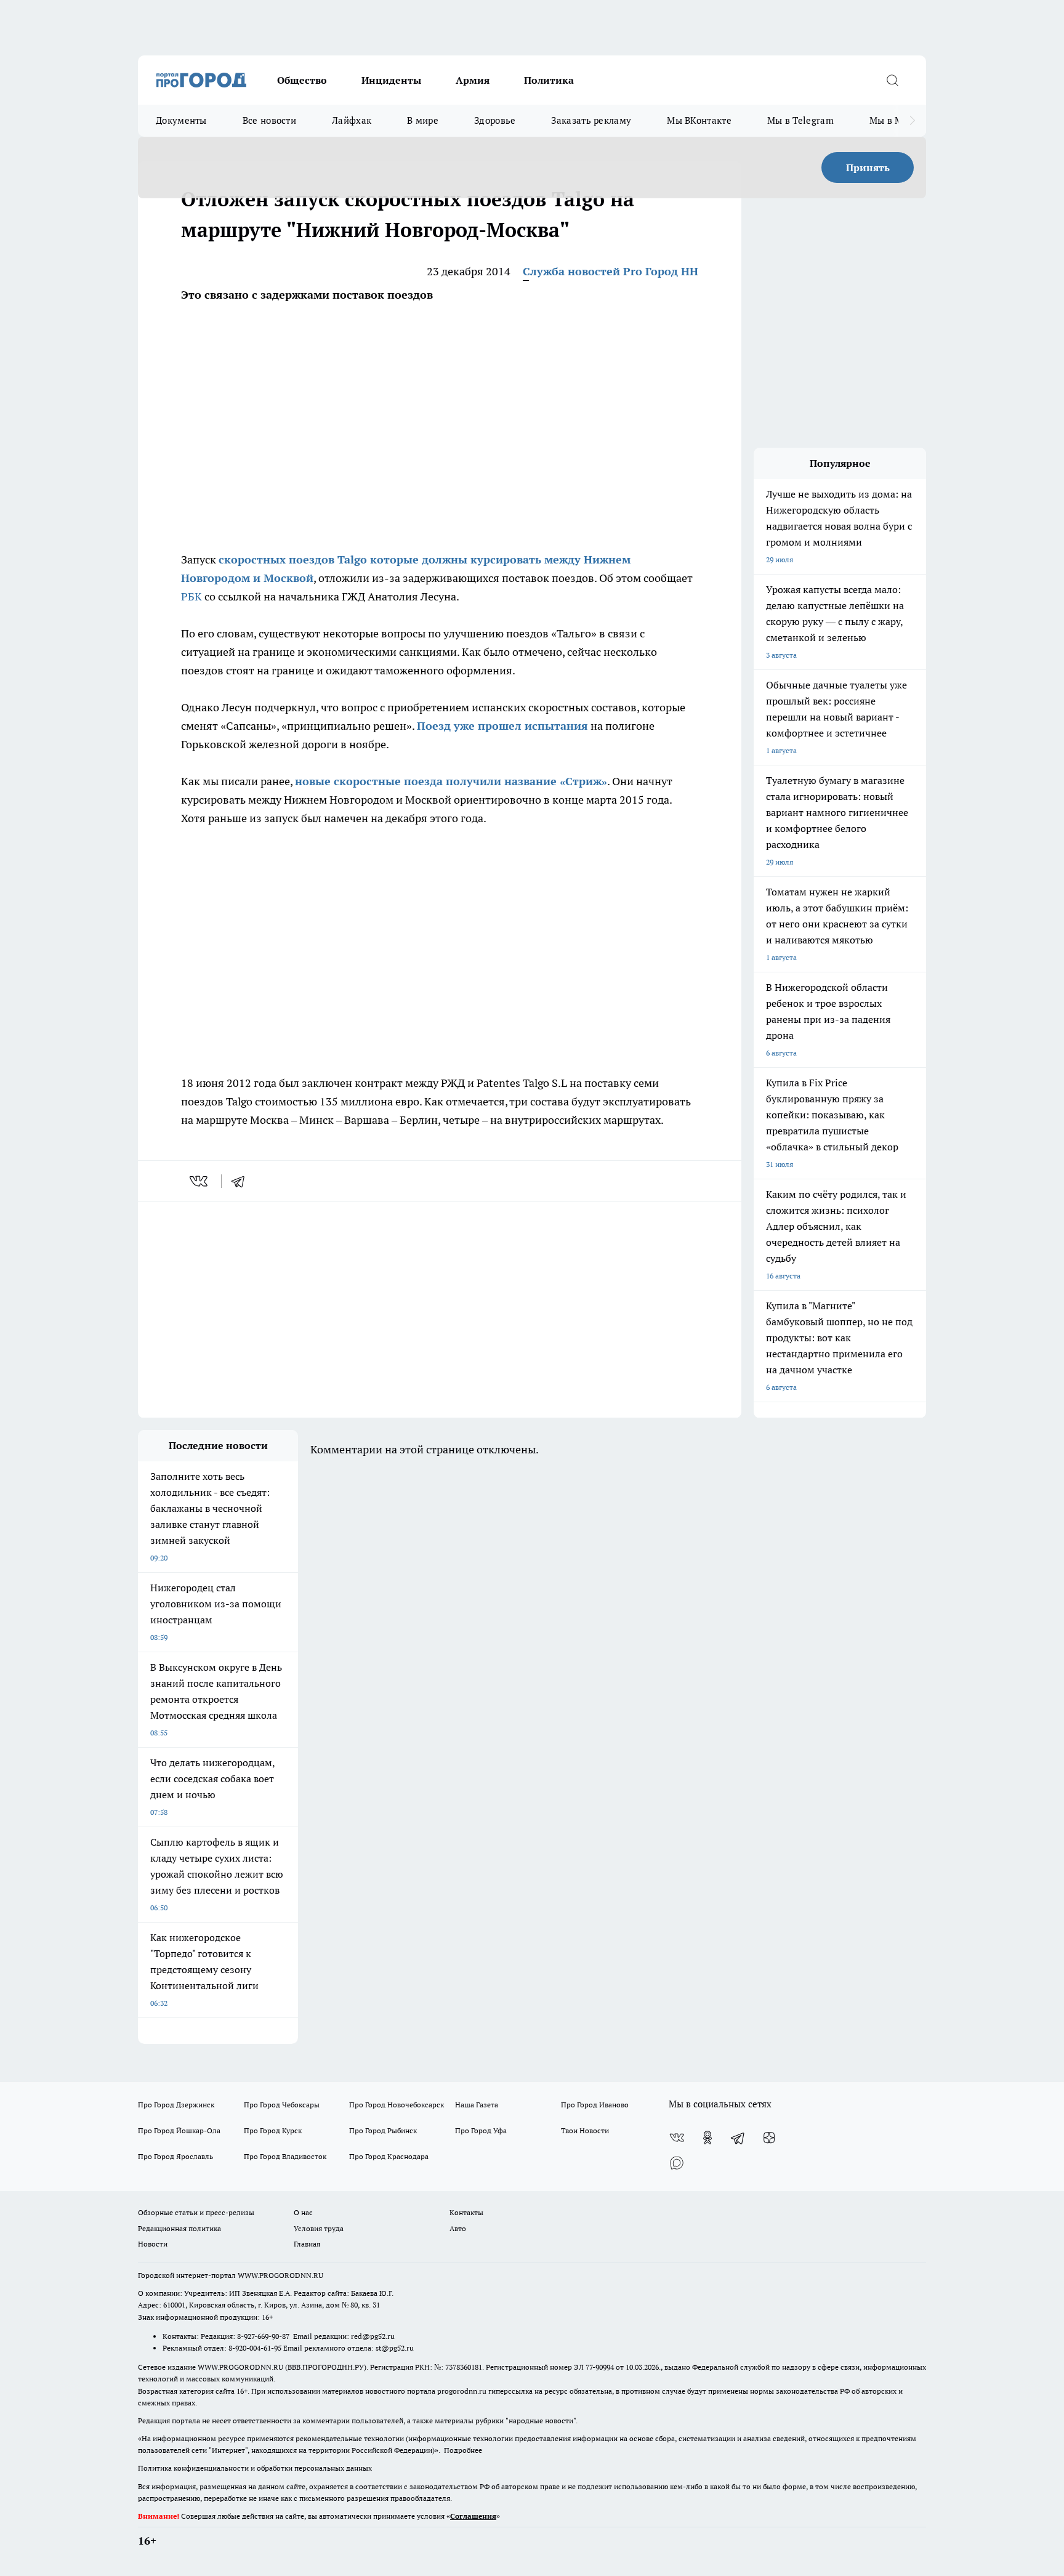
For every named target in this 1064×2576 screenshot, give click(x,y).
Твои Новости (585, 2130)
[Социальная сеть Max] (677, 2162)
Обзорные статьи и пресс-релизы (196, 2212)
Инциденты (391, 80)
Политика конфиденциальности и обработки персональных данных (255, 2468)
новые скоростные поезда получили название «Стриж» (451, 781)
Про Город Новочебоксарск (397, 2105)
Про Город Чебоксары (282, 2105)
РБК (191, 596)
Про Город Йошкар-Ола (179, 2130)
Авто (458, 2228)
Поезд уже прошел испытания (502, 726)
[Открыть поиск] (892, 80)
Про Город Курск (273, 2130)
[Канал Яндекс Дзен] (769, 2138)
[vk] (200, 1181)
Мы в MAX (893, 120)
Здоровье (495, 120)
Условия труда (319, 2228)
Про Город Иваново (595, 2105)
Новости (153, 2244)
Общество (302, 80)
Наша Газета (477, 2105)
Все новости (269, 120)
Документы (181, 120)
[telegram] (242, 1181)
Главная (307, 2244)
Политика (549, 80)
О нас (303, 2212)
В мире (423, 120)
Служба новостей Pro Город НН (611, 271)
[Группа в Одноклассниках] (707, 2138)
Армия (473, 80)
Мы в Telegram (800, 120)
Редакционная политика (179, 2228)
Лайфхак (352, 120)
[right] (912, 121)
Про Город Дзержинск (176, 2105)
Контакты (466, 2212)
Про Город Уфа (481, 2130)
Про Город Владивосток (285, 2156)
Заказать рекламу (591, 120)
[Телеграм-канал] (738, 2138)
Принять (868, 168)
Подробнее (463, 2450)
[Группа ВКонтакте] (677, 2138)
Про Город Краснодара (389, 2156)
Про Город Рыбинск (383, 2130)
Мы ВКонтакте (699, 120)
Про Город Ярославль (175, 2156)
